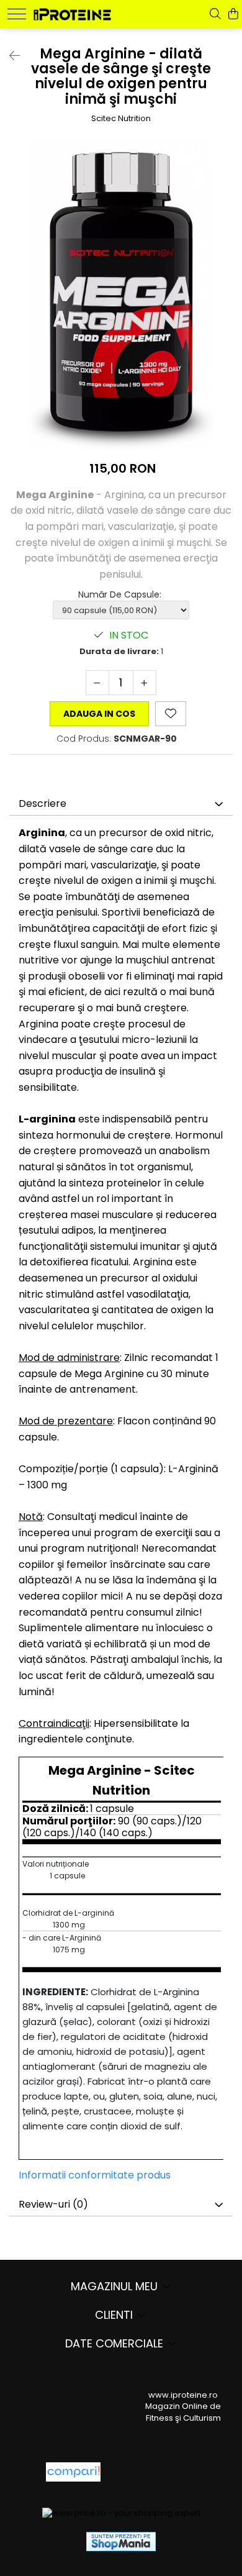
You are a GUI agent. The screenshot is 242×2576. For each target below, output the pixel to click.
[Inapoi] (9, 56)
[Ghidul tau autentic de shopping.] (73, 2472)
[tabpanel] (121, 295)
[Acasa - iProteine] (72, 13)
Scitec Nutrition (121, 119)
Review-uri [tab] (53, 2204)
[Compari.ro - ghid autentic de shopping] (155, 2472)
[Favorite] (171, 714)
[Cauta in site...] (215, 14)
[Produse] (17, 14)
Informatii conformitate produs (95, 2175)
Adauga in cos (99, 714)
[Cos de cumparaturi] (233, 14)
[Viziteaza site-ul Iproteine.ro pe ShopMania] (121, 2542)
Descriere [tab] (43, 803)
